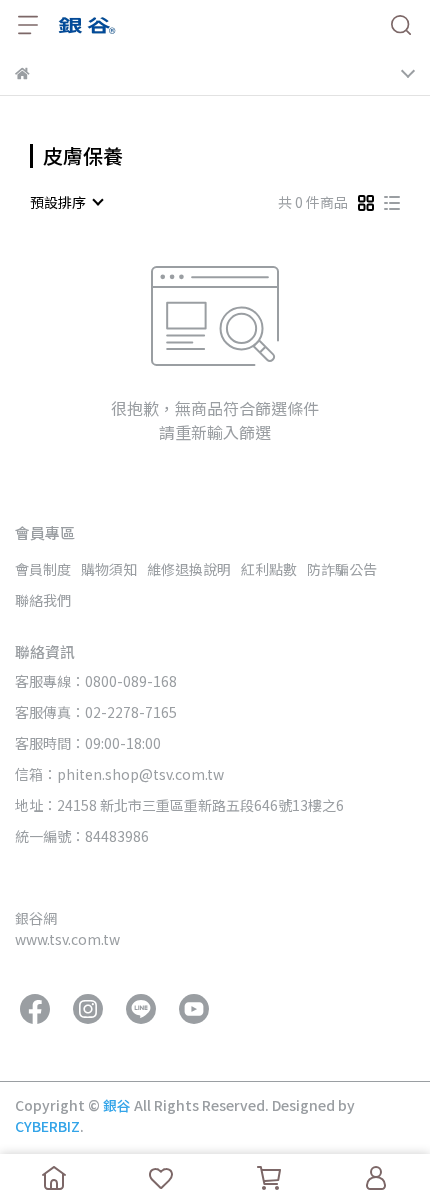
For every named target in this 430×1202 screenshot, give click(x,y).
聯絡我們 (43, 600)
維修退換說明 (189, 569)
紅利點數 (269, 569)
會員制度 (43, 569)
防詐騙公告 (342, 569)
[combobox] (66, 202)
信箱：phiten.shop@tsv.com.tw (119, 774)
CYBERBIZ (47, 1126)
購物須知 (109, 569)
